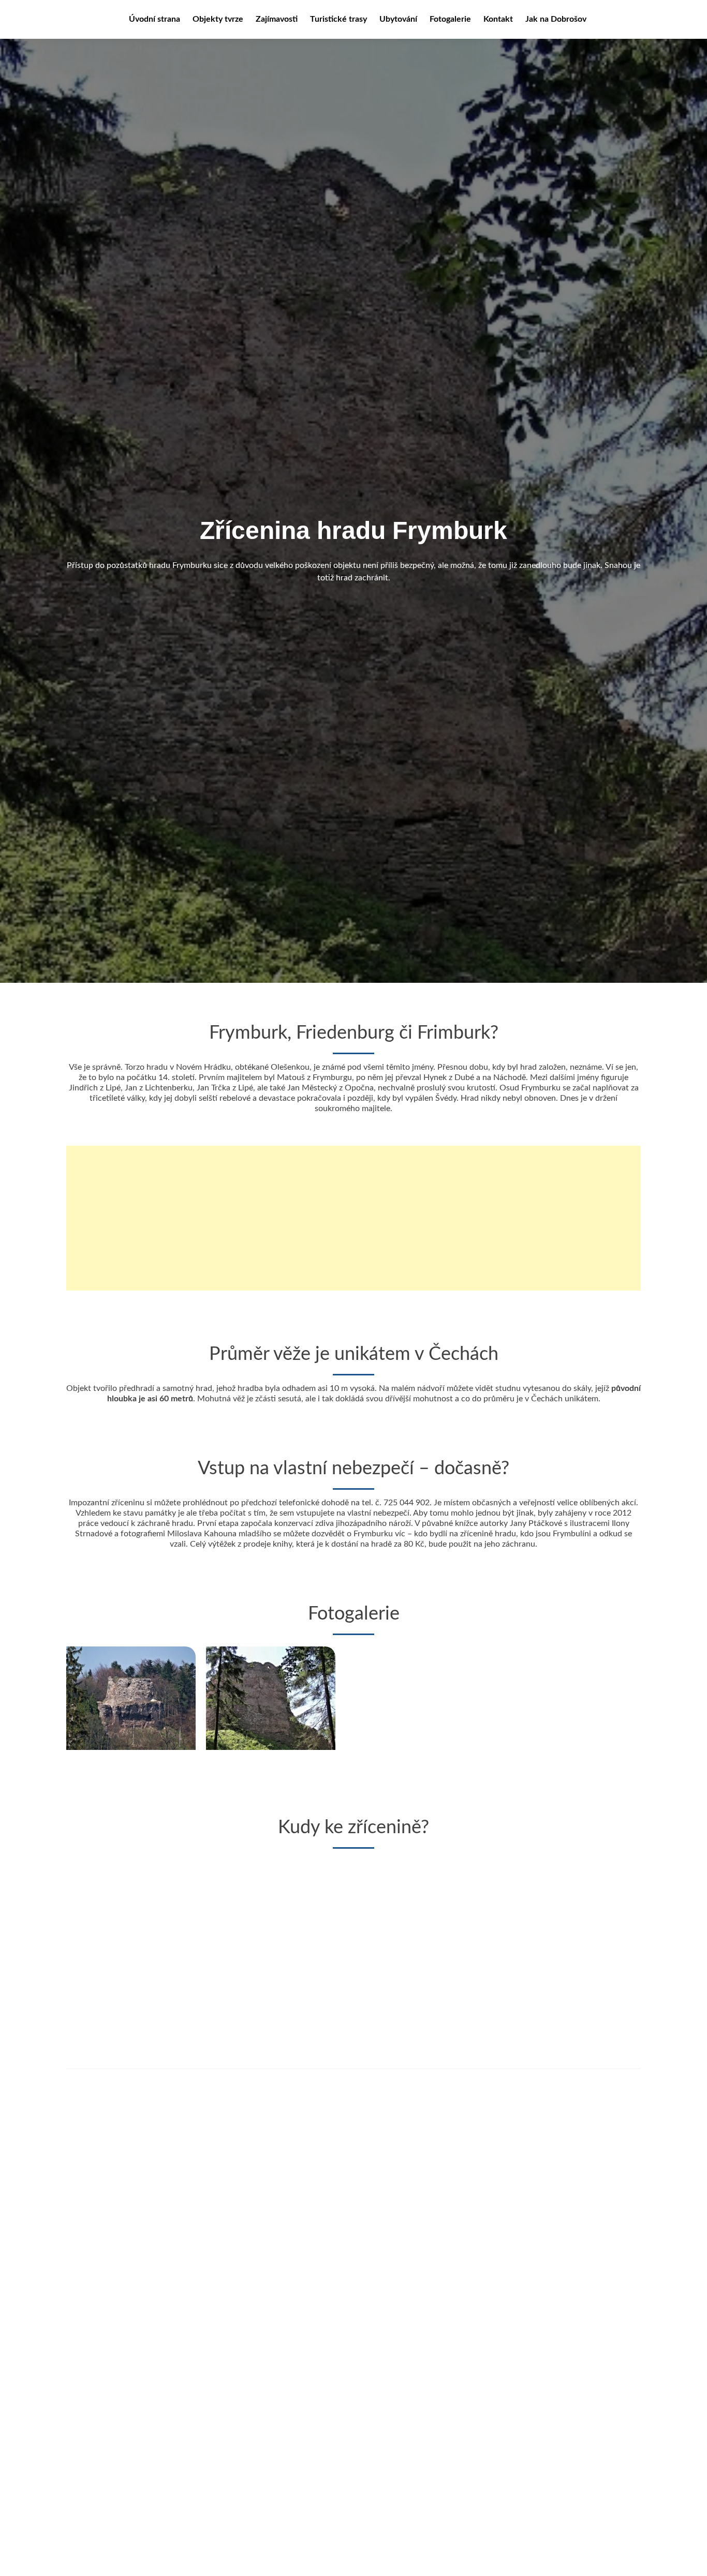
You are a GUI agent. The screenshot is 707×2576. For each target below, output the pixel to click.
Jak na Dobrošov (556, 19)
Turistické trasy (338, 19)
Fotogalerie (450, 19)
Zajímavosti (277, 19)
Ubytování (398, 19)
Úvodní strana (154, 19)
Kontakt (498, 19)
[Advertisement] (353, 1218)
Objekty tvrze (218, 19)
